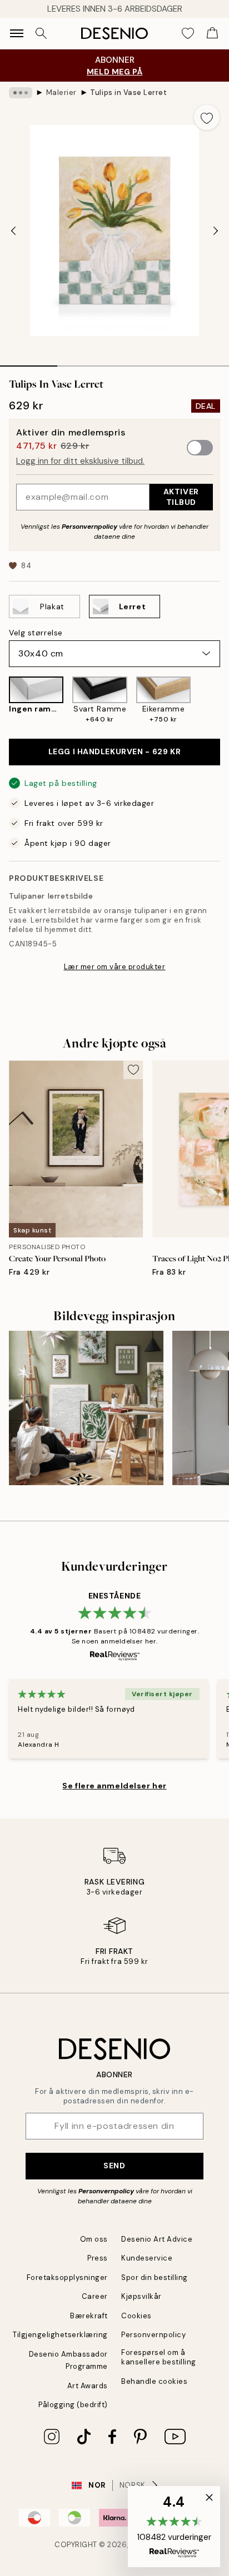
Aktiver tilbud (181, 497)
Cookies (136, 2316)
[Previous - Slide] (13, 230)
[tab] (29, 362)
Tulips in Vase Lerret (128, 92)
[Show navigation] (17, 33)
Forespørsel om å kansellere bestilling (159, 2357)
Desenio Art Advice (157, 2239)
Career (95, 2296)
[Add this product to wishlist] (207, 117)
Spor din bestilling (155, 2277)
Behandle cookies (154, 2381)
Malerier (61, 92)
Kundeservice (147, 2258)
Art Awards (88, 2386)
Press (98, 2258)
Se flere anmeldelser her (114, 1786)
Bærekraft (89, 2316)
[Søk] (41, 33)
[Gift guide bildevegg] (86, 1408)
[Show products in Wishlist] (188, 33)
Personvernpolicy (89, 527)
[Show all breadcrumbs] (21, 93)
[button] (174, 2527)
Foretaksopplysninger (67, 2277)
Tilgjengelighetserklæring (60, 2335)
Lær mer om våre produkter (115, 967)
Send (114, 2166)
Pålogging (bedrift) (73, 2405)
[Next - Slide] (216, 230)
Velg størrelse (36, 633)
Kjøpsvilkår (141, 2296)
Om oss (94, 2239)
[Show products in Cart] (212, 33)
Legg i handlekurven (115, 751)
